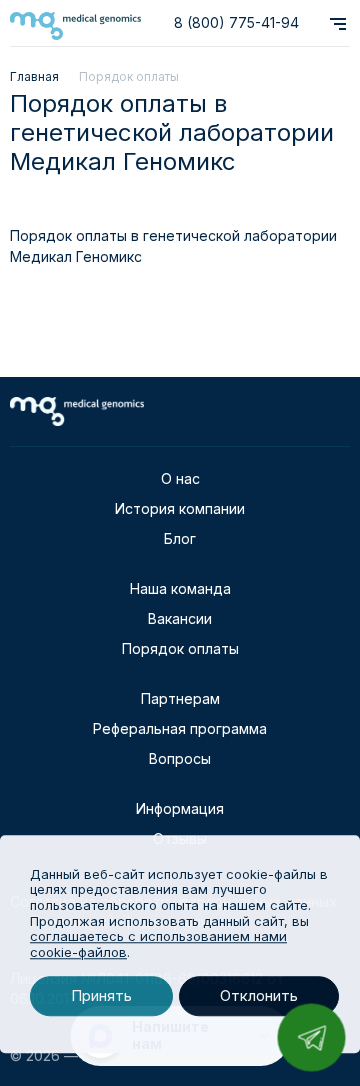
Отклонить (259, 996)
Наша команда (180, 588)
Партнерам (180, 698)
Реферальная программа (180, 728)
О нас (180, 478)
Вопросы (180, 758)
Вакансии (180, 618)
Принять (101, 996)
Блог (180, 538)
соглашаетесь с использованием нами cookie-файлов (158, 944)
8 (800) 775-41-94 (236, 22)
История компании (180, 508)
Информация (180, 808)
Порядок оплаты (180, 648)
